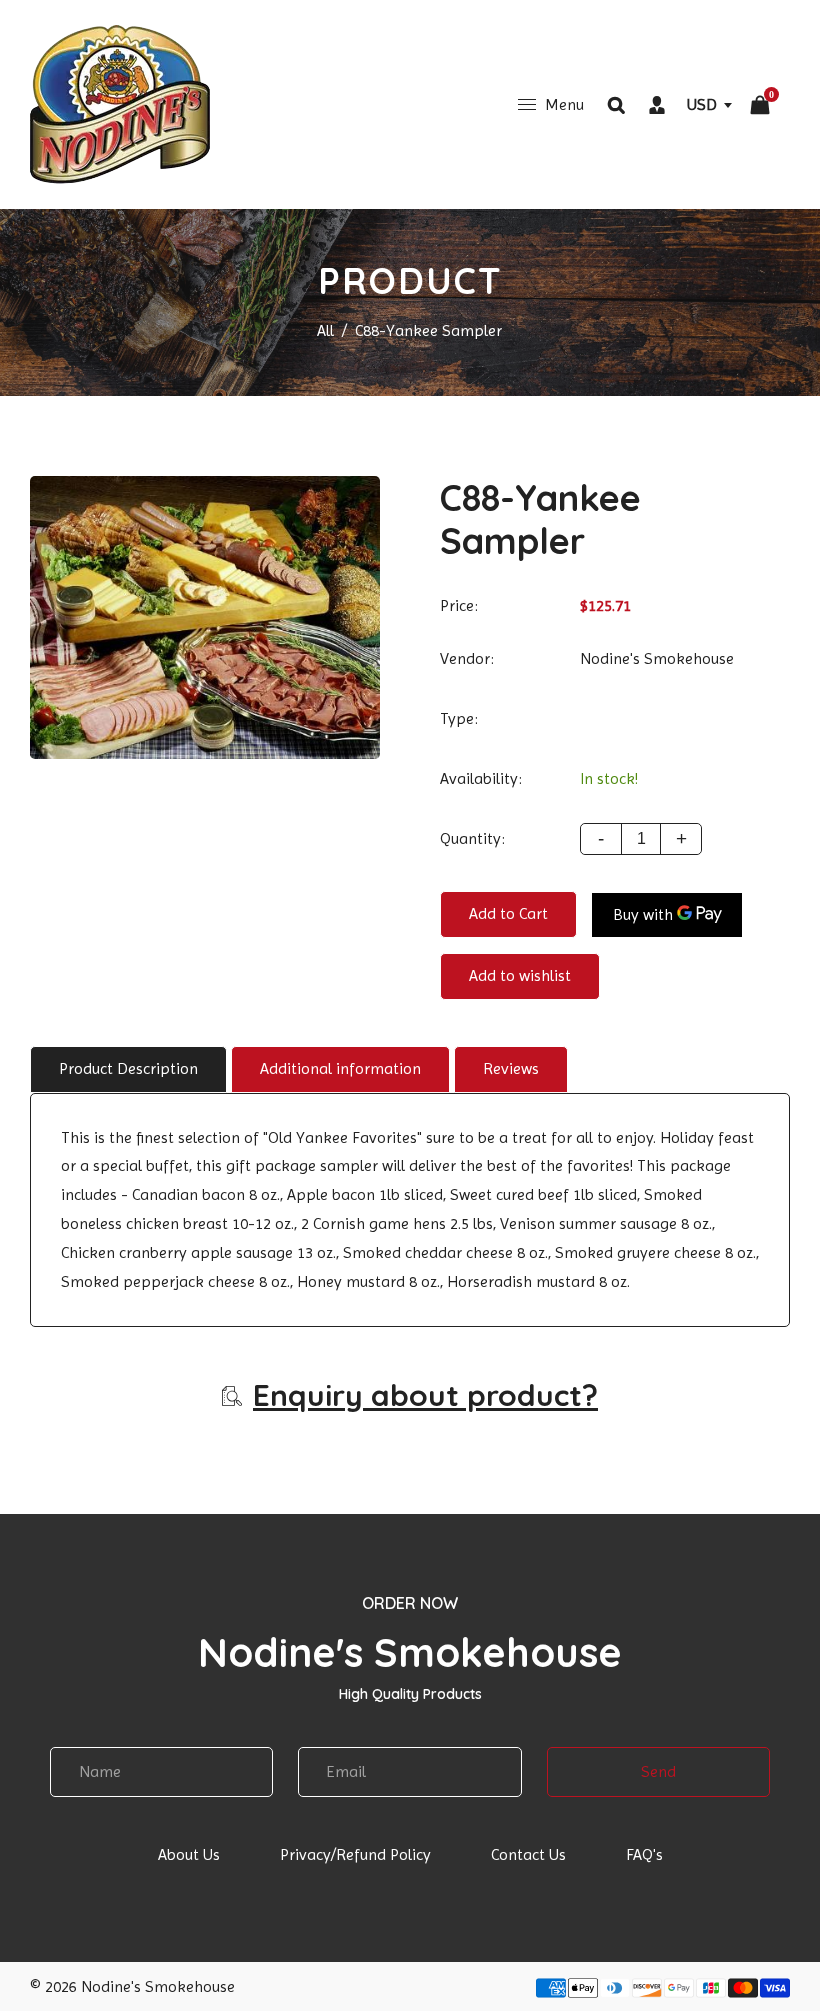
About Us (189, 1854)
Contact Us (528, 1854)
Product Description (128, 1068)
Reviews (511, 1068)
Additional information (340, 1068)
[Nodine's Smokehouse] (120, 103)
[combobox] (709, 104)
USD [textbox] (702, 104)
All (325, 330)
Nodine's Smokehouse (657, 658)
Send (658, 1771)
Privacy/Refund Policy (355, 1854)
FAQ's (644, 1854)
